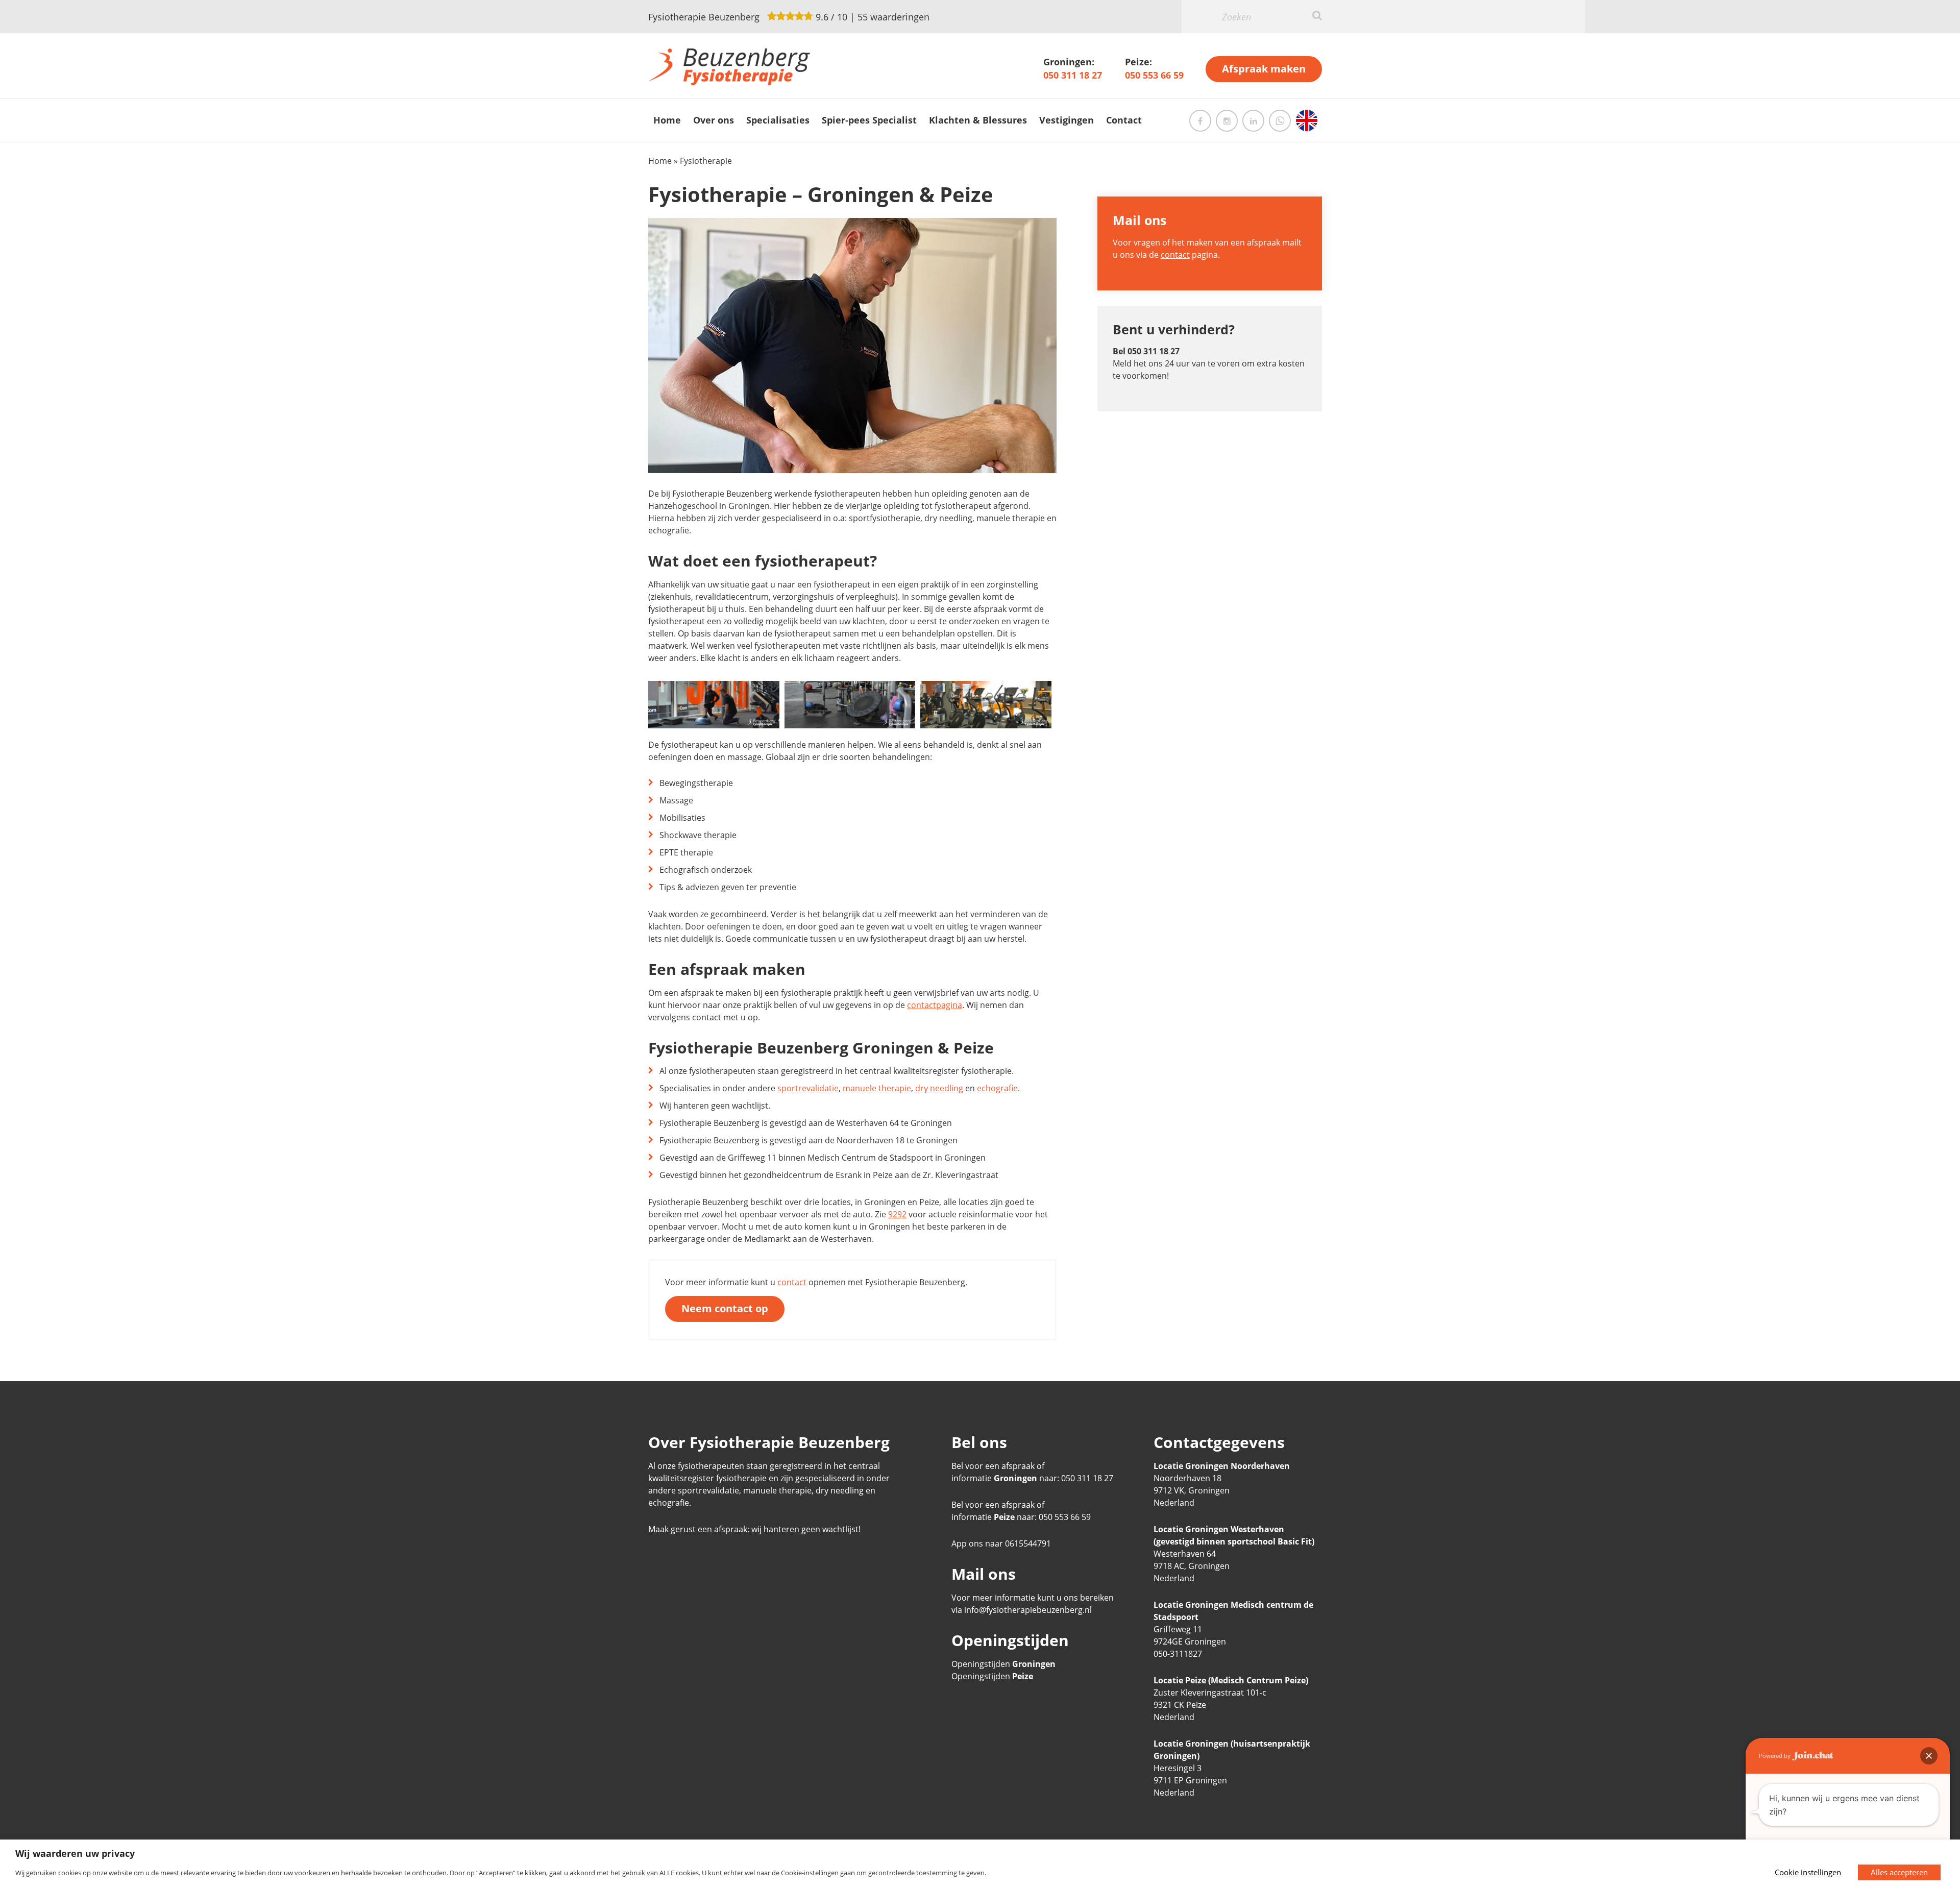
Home (667, 120)
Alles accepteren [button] (1899, 1872)
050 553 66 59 (1154, 75)
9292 (897, 1214)
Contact (1124, 120)
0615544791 (1028, 1543)
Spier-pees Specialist (869, 120)
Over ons (714, 120)
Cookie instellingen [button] (1808, 1872)
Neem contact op (725, 1308)
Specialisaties (778, 120)
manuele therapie (877, 1088)
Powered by (1775, 1756)
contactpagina (935, 1005)
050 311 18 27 (1073, 75)
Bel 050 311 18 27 (1146, 351)
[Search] (1317, 15)
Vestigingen (1067, 120)
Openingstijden (1003, 1664)
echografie (997, 1088)
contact (792, 1282)
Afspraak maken (1264, 69)
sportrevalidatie (808, 1088)
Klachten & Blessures (978, 120)
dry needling (939, 1088)
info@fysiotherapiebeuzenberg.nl (1028, 1610)
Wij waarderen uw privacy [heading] (75, 1853)
